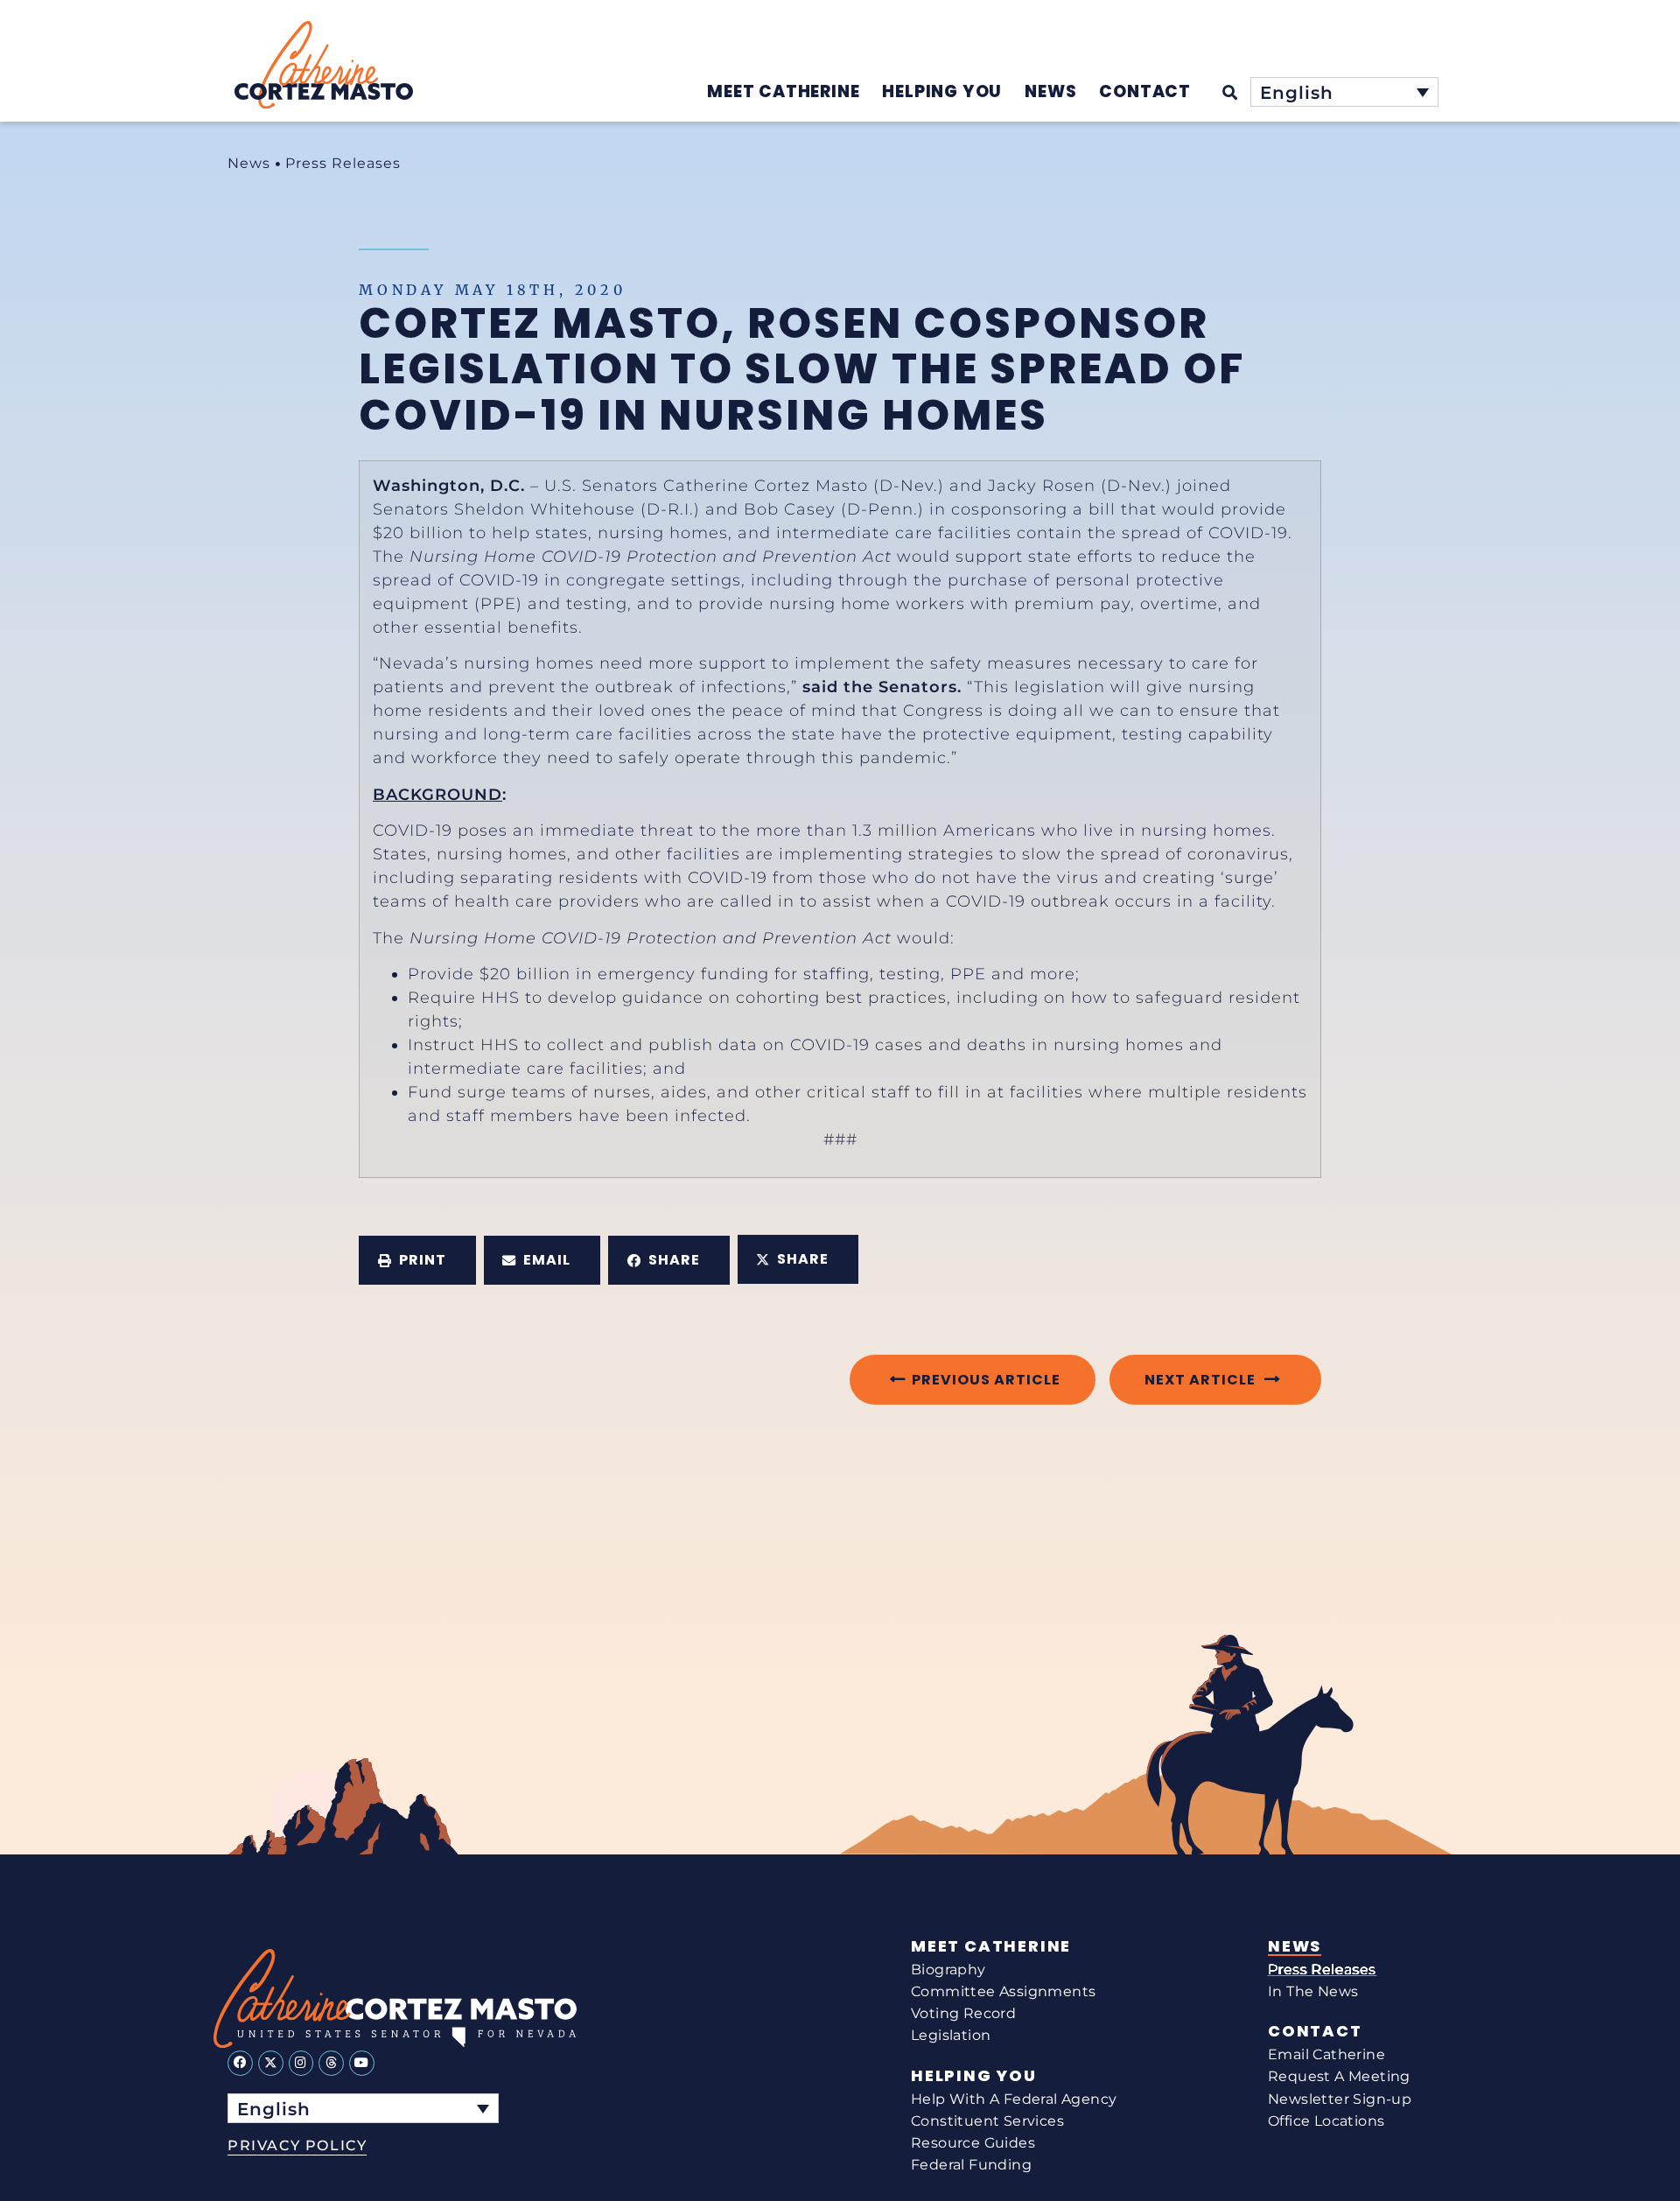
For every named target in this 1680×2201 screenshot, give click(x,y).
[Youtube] (362, 2063)
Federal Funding (971, 2165)
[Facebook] (240, 2063)
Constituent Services (987, 2121)
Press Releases (343, 163)
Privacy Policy (297, 2145)
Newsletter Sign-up (1340, 2099)
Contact (1315, 2031)
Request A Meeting (1339, 2076)
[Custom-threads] (331, 2063)
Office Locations (1326, 2121)
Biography (948, 1970)
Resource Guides (973, 2143)
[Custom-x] (271, 2063)
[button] (417, 1260)
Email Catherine (1326, 2054)
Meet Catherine (991, 1946)
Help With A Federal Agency (1014, 2099)
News (249, 163)
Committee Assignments (1003, 1991)
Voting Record (963, 2013)
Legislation (951, 2035)
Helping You (974, 2076)
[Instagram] (301, 2063)
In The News (1313, 1991)
